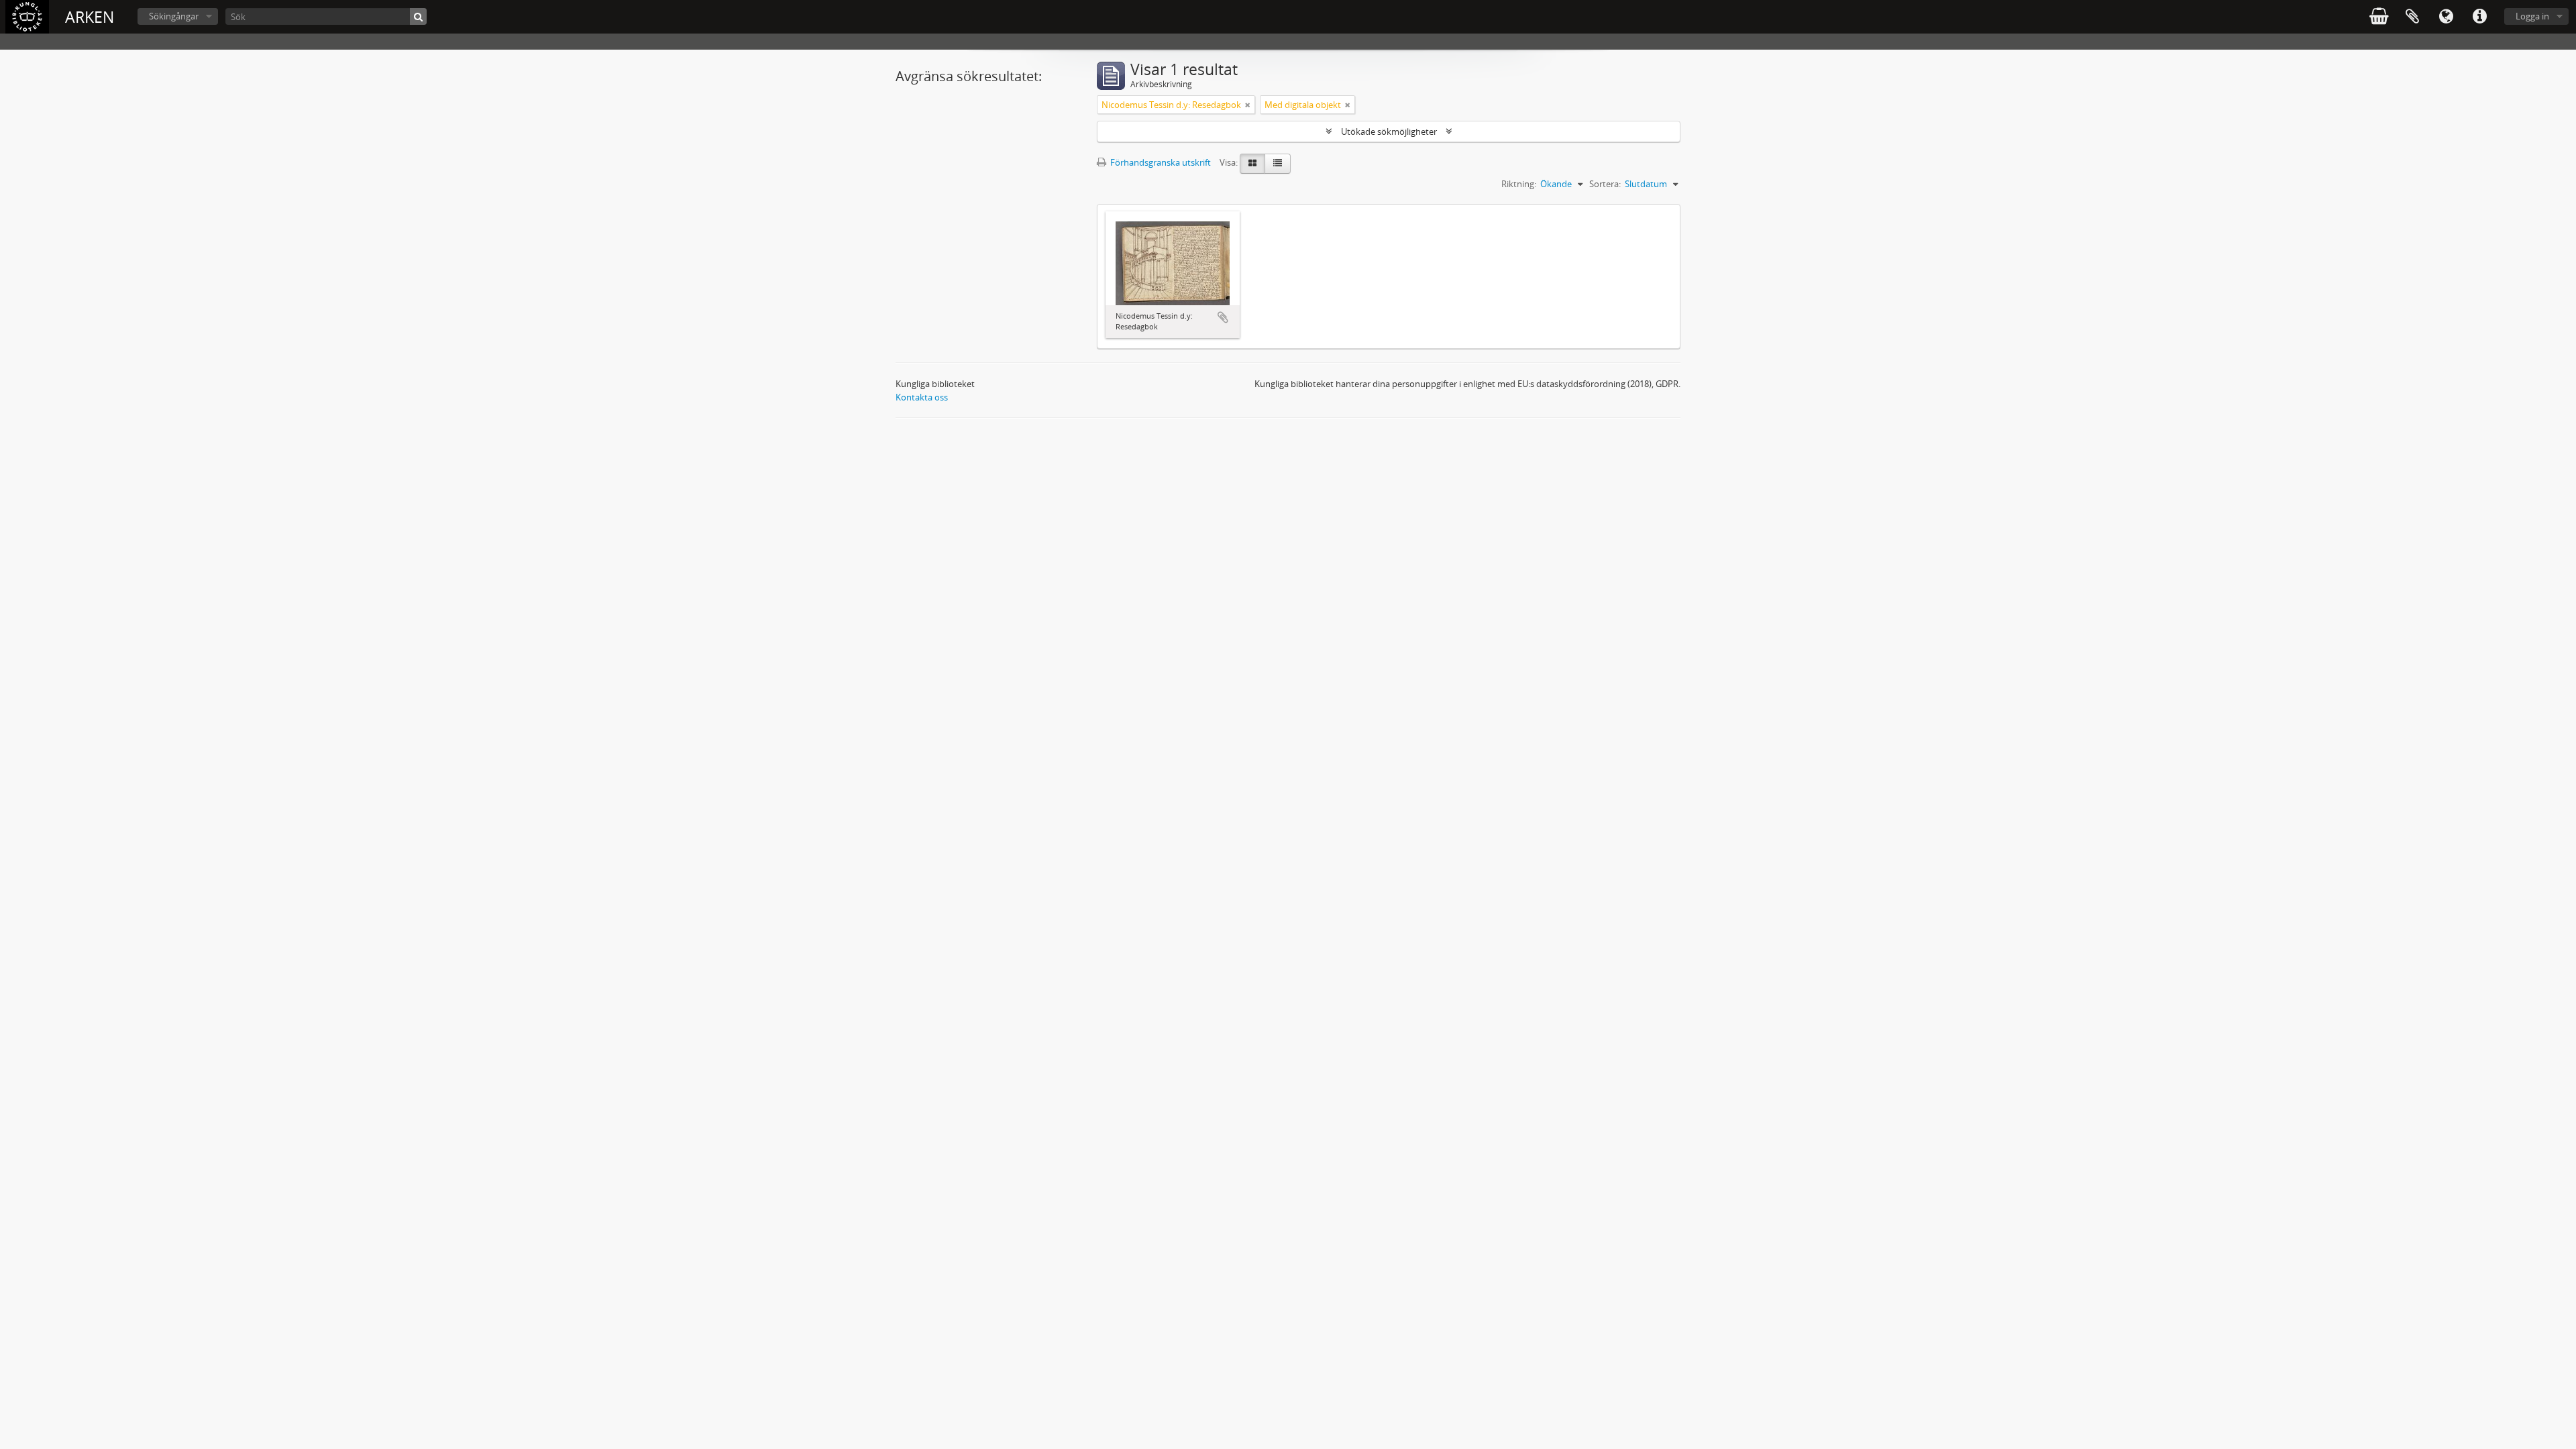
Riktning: (1519, 184)
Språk (2446, 17)
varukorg (2379, 17)
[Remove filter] (1248, 105)
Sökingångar (174, 16)
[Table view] (1278, 164)
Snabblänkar (2479, 17)
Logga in (2532, 16)
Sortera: (1605, 184)
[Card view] (1252, 164)
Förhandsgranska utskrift (1160, 162)
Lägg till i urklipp (1223, 317)
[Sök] (418, 16)
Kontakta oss (922, 397)
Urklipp (2412, 17)
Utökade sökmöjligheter (1389, 131)
